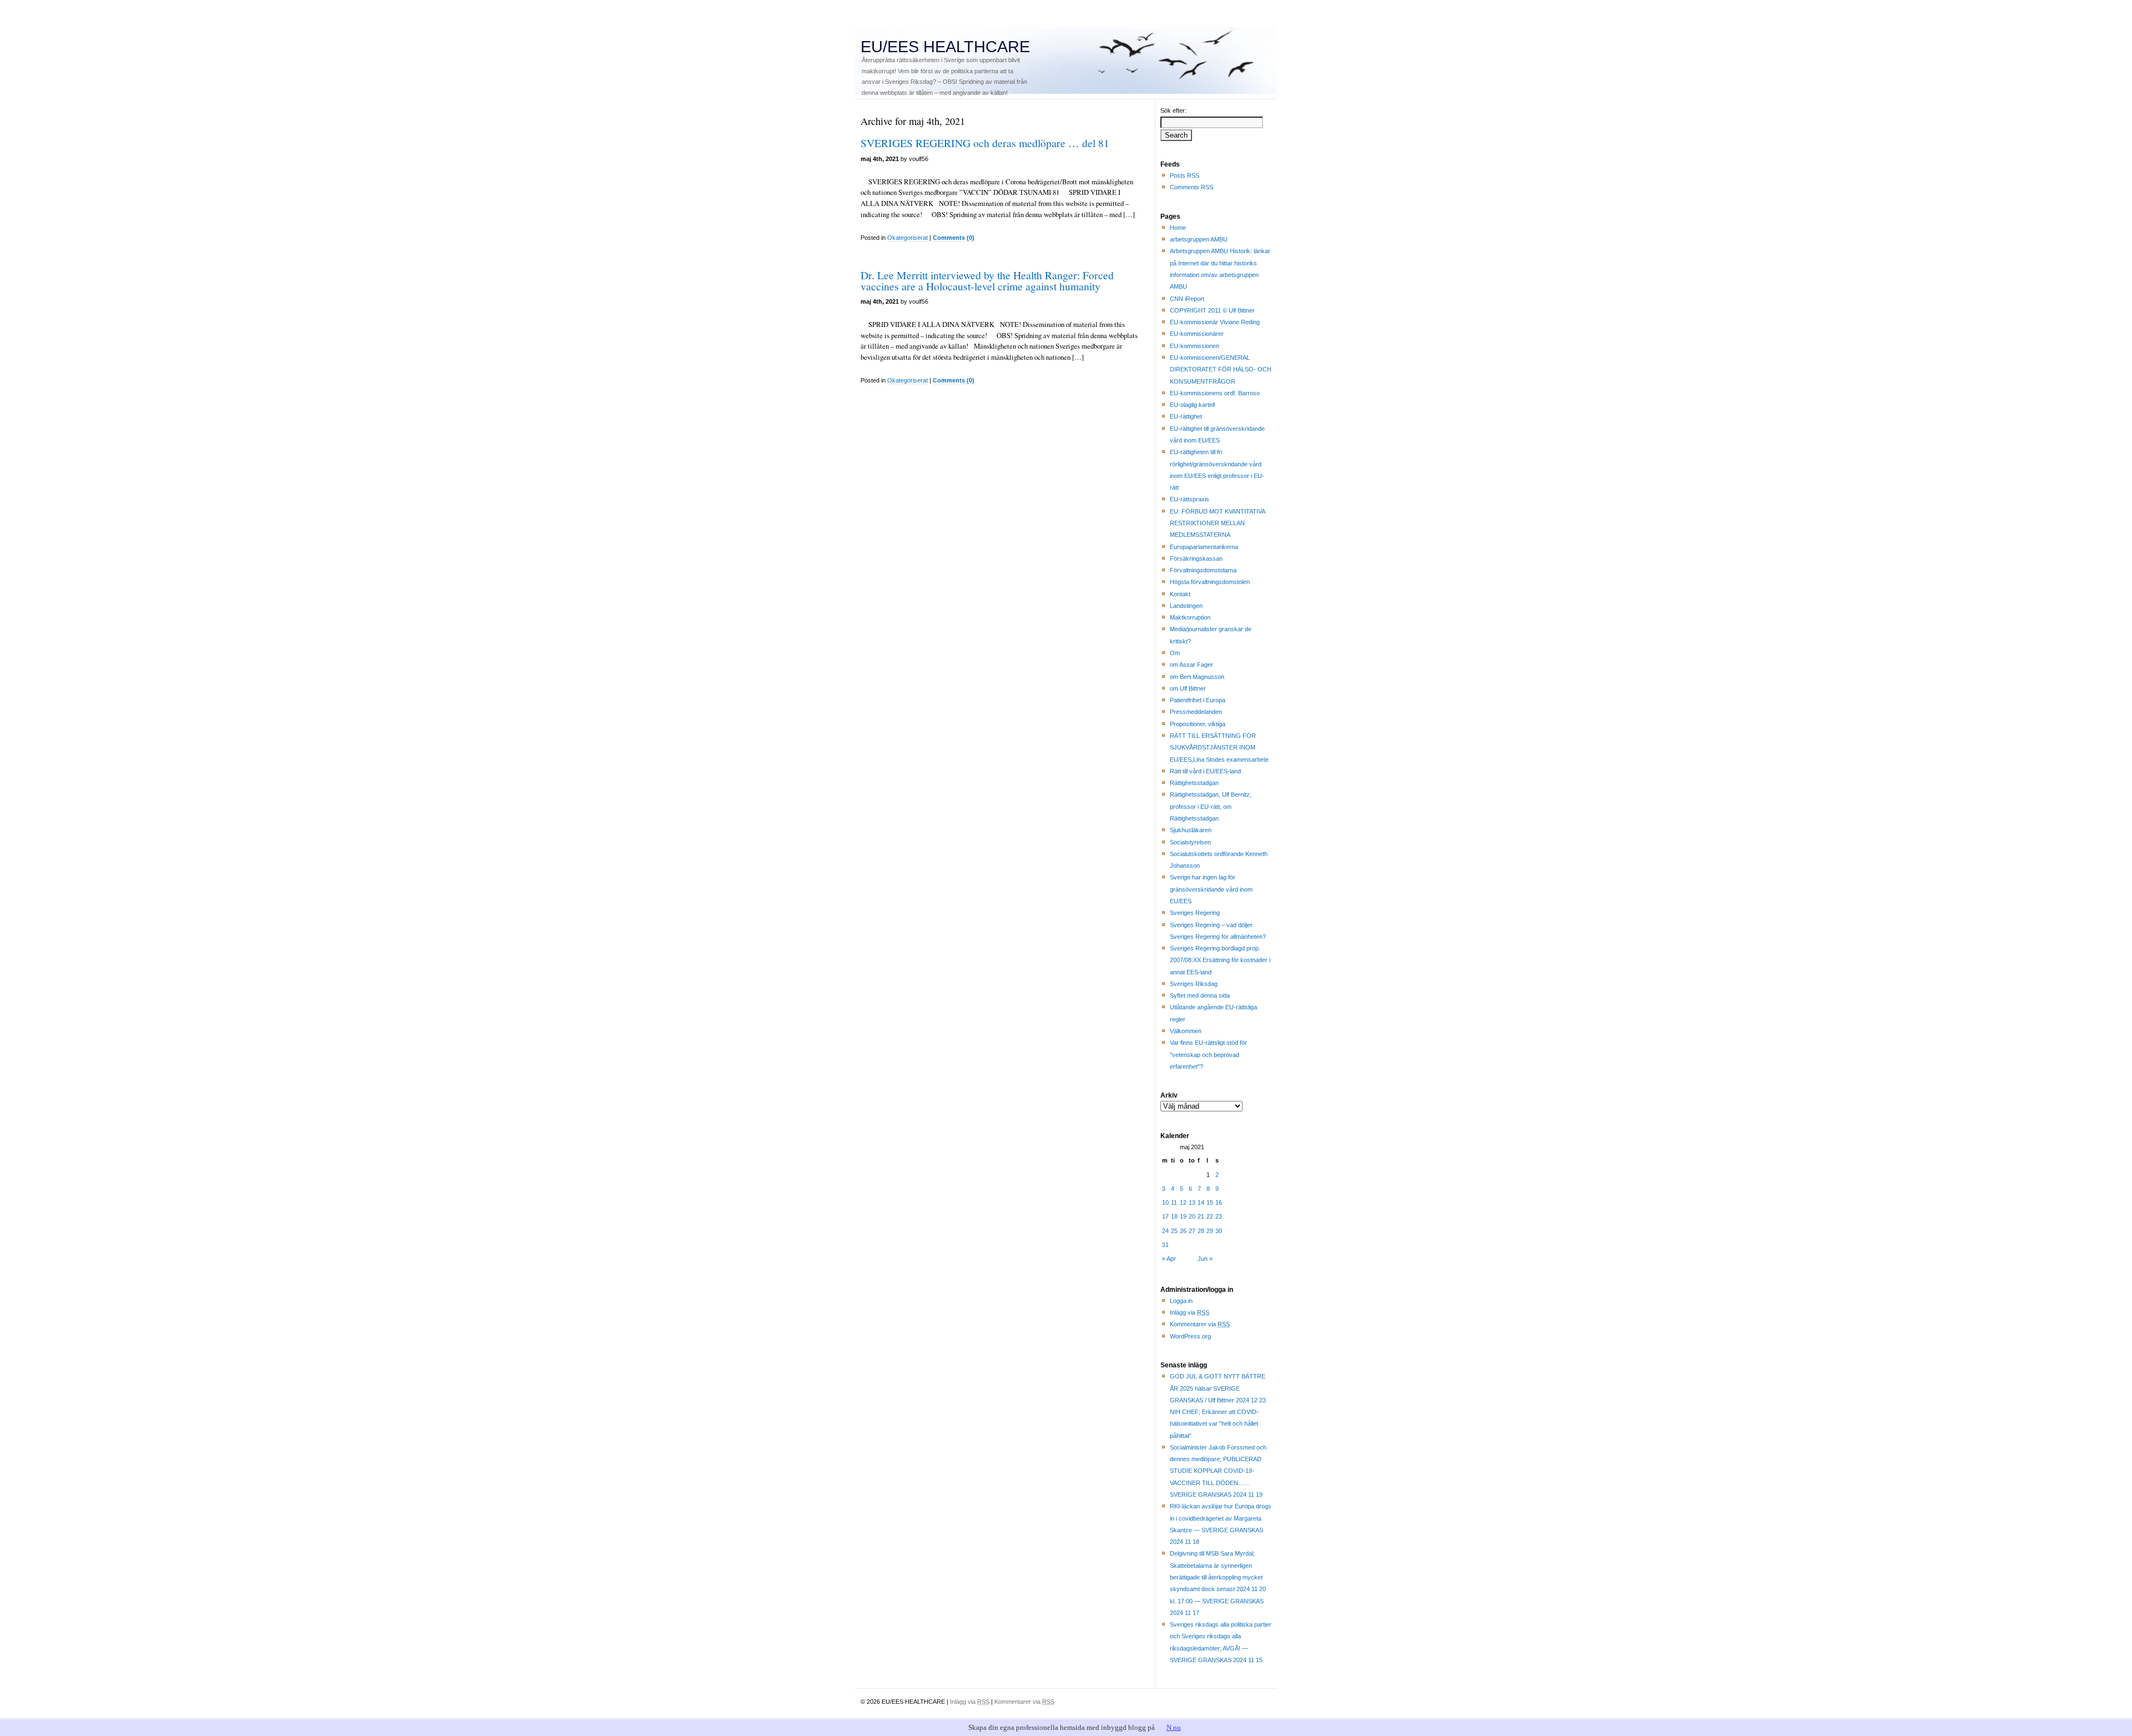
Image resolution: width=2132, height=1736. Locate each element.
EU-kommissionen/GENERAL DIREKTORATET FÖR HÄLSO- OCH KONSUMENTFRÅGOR (1221, 369)
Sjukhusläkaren (1191, 830)
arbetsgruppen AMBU (1199, 239)
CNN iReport (1187, 299)
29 (1210, 1231)
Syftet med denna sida (1200, 995)
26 (1183, 1231)
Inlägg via (1190, 1312)
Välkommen (1186, 1031)
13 (1192, 1202)
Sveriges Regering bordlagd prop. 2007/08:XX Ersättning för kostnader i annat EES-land (1220, 960)
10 (1165, 1202)
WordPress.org (1190, 1336)
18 (1174, 1216)
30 (1219, 1231)
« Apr (1169, 1259)
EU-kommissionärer (1197, 334)
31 (1165, 1245)
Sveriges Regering (1195, 913)
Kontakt (1180, 594)
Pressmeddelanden (1196, 712)
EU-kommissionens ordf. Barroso (1215, 393)
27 (1192, 1231)
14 (1201, 1202)
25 (1174, 1231)
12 (1183, 1202)
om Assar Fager (1191, 665)
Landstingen (1186, 606)
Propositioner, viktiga (1198, 724)
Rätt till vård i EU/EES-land (1205, 771)
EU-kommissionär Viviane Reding (1215, 322)
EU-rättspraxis (1190, 499)
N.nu (1174, 1727)
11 (1174, 1202)
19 (1183, 1216)
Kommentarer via (1200, 1324)
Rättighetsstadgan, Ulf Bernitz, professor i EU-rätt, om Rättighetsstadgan (1211, 806)
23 (1219, 1216)
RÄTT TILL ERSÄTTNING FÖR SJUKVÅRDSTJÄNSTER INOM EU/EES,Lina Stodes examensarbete (1219, 748)
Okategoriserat (907, 238)
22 (1210, 1216)
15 (1210, 1202)
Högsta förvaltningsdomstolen (1210, 582)
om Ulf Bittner (1188, 688)
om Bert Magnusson (1197, 677)
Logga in (1181, 1301)
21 (1201, 1216)
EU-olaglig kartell (1192, 405)
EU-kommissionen (1195, 346)
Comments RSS (1191, 187)
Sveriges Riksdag (1194, 984)
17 (1165, 1216)
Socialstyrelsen (1190, 842)
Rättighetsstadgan (1194, 783)
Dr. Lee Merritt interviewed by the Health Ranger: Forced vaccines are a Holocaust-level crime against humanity (987, 281)
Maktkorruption (1190, 617)
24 (1165, 1231)
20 (1192, 1216)
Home (1178, 228)
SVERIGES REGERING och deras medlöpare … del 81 (985, 143)
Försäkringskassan (1196, 558)
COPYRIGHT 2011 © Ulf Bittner (1212, 310)
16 (1219, 1202)
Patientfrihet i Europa (1198, 700)
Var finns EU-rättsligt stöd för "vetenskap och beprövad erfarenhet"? (1208, 1055)
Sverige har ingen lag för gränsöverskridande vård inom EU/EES (1211, 889)
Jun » (1205, 1259)
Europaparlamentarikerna (1204, 547)
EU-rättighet (1186, 416)
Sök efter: (1173, 110)
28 (1201, 1231)
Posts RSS (1185, 175)
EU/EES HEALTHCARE (945, 47)
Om (1175, 653)
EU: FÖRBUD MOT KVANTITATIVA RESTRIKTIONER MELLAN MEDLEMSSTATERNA (1218, 523)
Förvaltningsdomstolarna (1203, 570)
